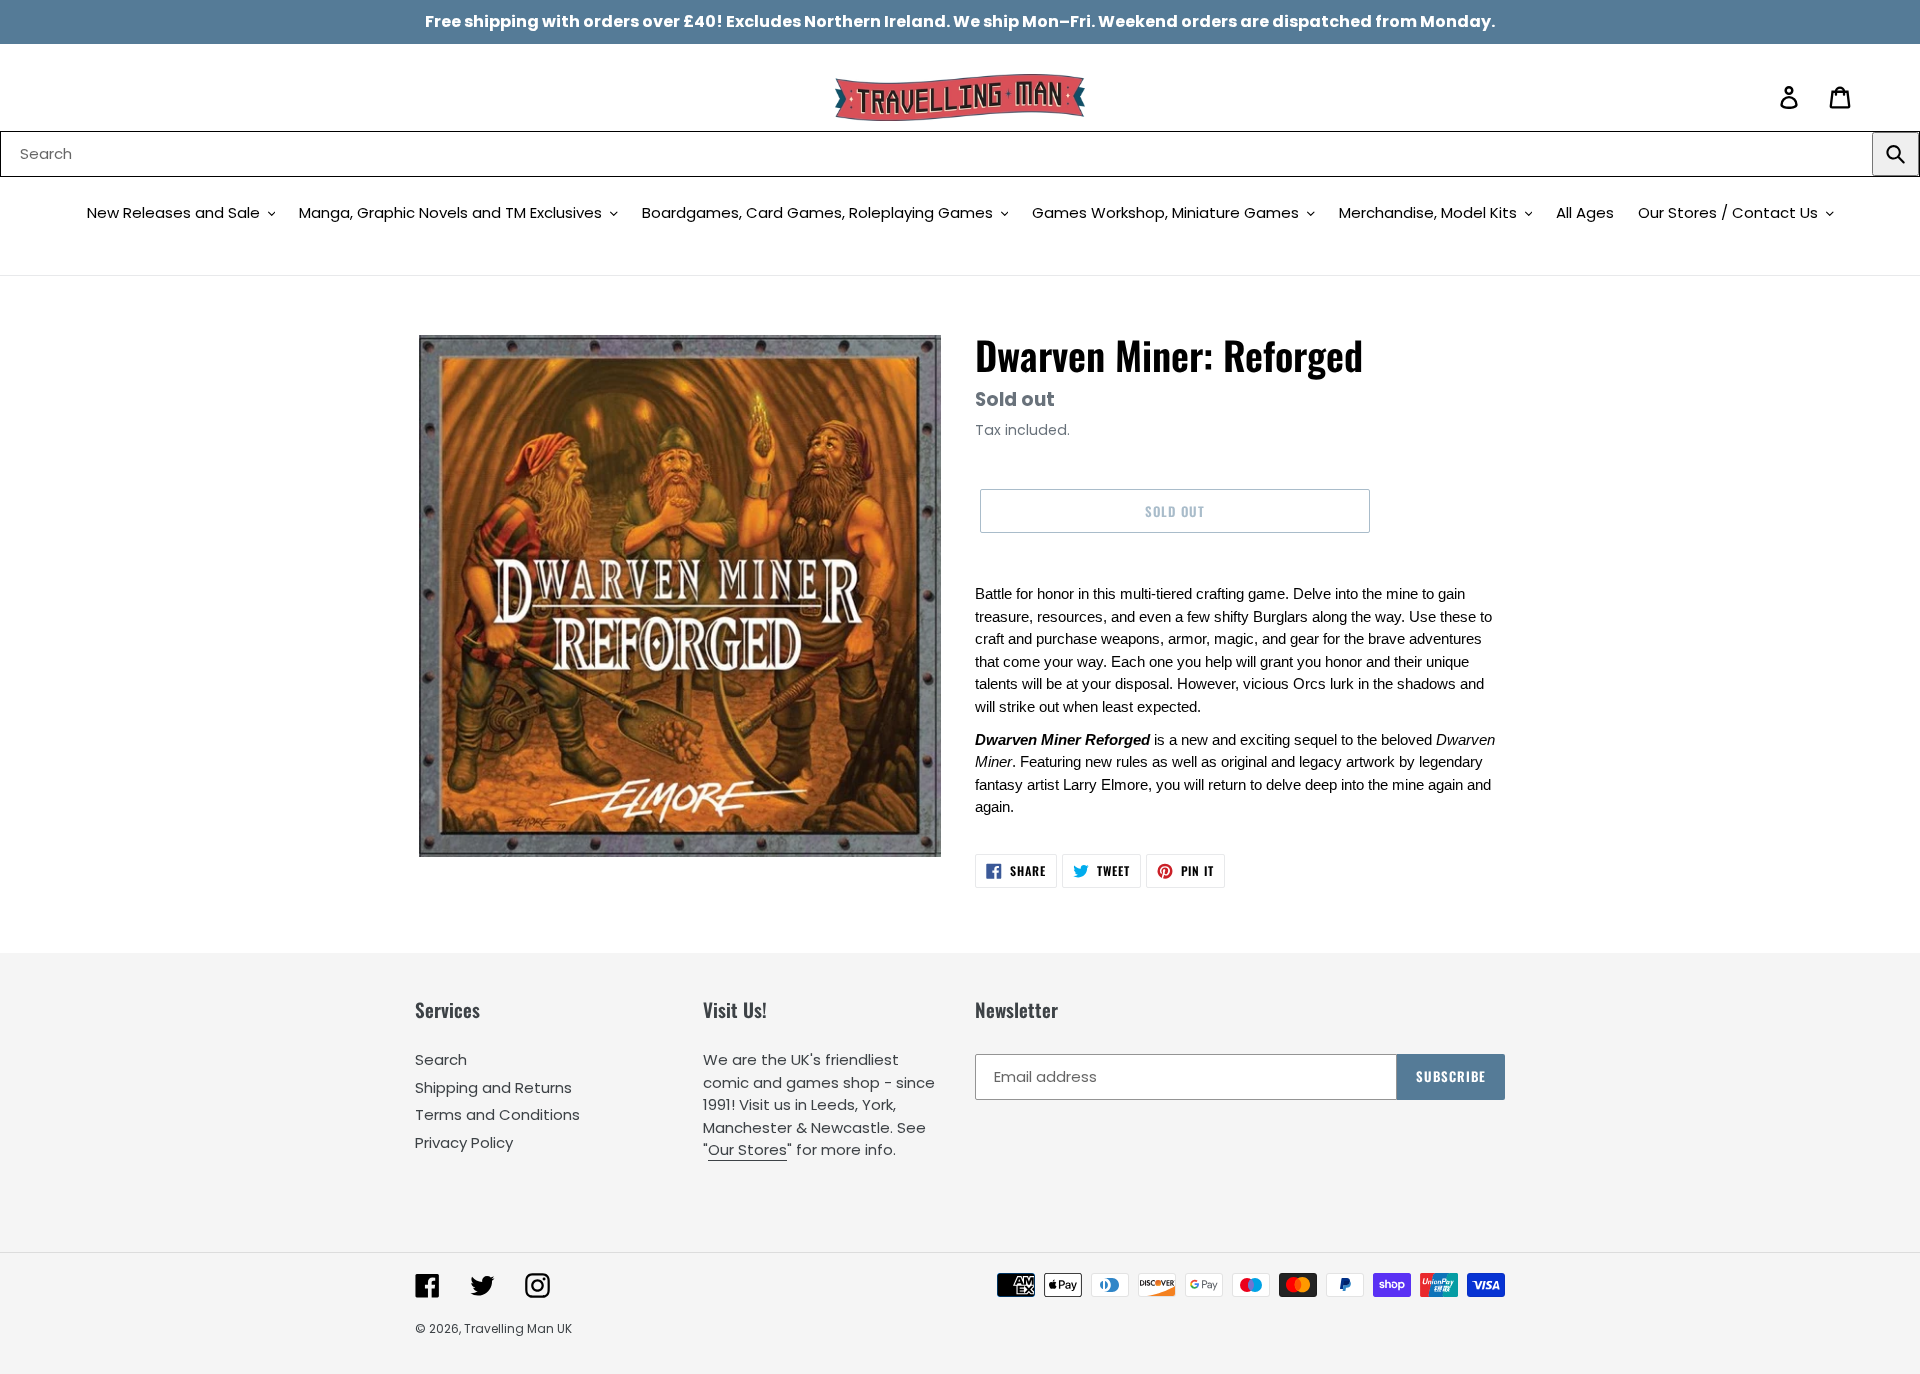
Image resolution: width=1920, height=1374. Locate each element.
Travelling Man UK (518, 1328)
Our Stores (747, 1149)
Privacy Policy (464, 1142)
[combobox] (960, 154)
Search (441, 1059)
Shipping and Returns (493, 1087)
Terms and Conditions (497, 1114)
